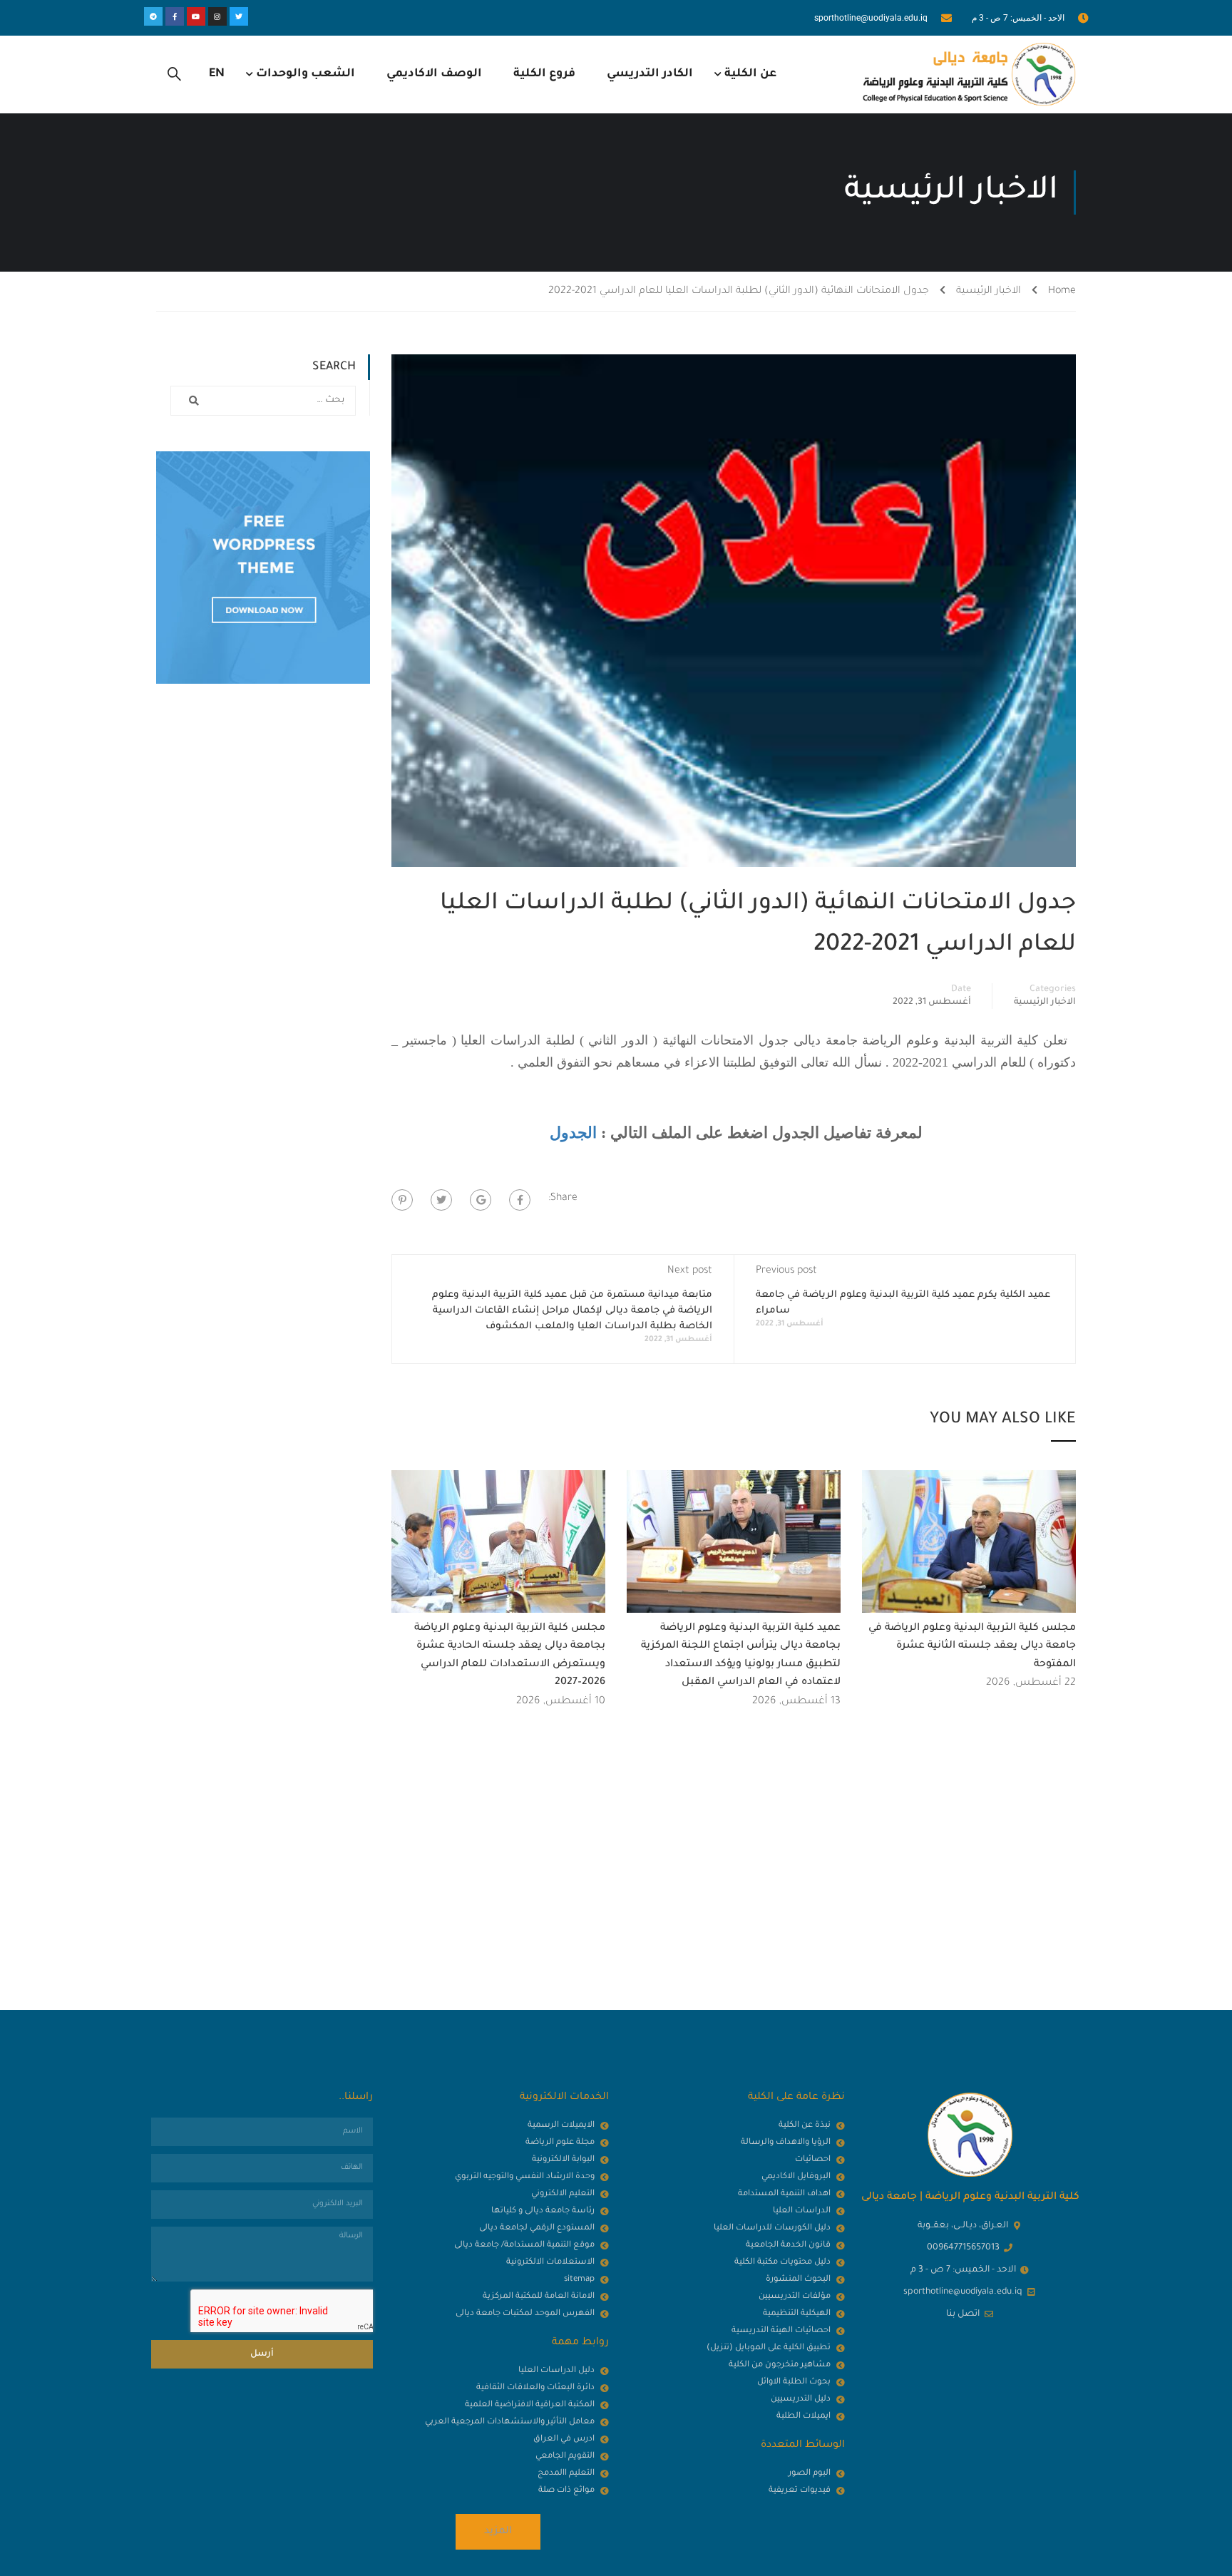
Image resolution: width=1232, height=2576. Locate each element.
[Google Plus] (481, 1200)
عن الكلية (750, 74)
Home (1062, 292)
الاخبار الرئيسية (989, 292)
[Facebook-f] (175, 16)
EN (217, 74)
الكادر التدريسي (650, 74)
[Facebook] (520, 1200)
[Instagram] (217, 16)
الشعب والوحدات (306, 74)
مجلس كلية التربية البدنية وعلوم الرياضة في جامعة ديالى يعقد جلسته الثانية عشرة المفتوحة (972, 1647)
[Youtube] (196, 16)
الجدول (573, 1133)
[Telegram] (153, 16)
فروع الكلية (544, 74)
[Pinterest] (402, 1200)
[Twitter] (239, 16)
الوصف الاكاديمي (434, 74)
